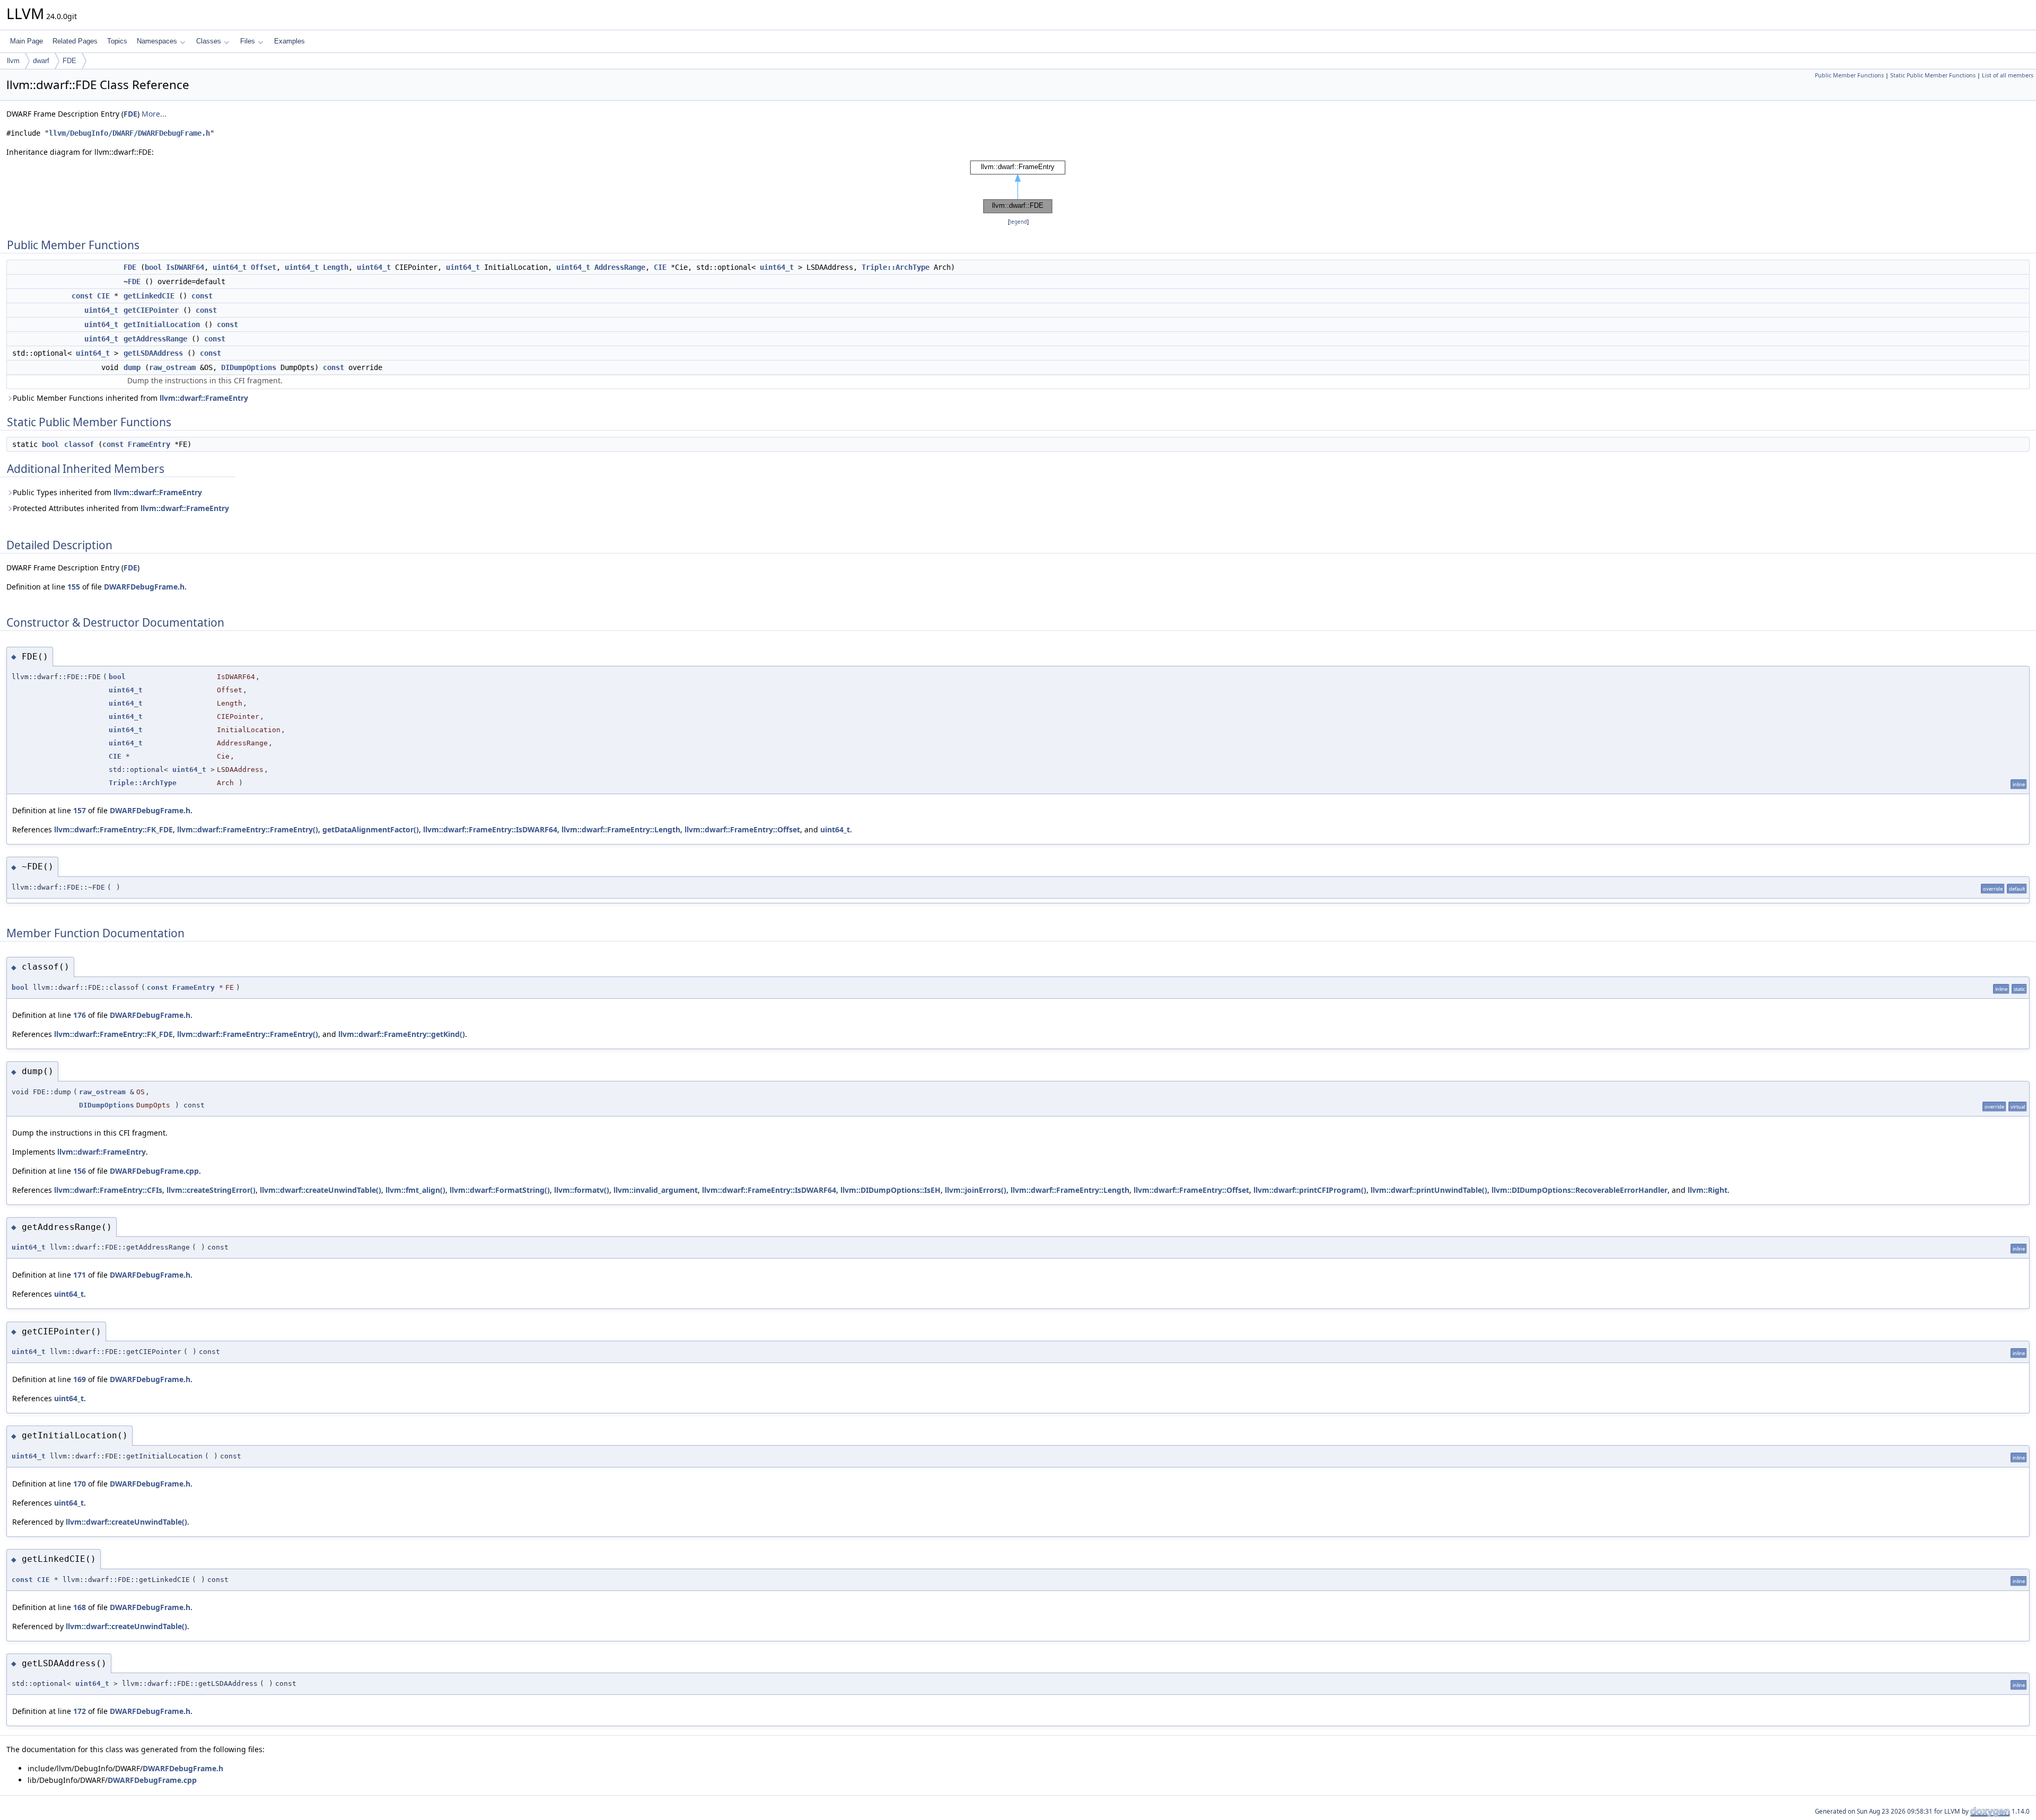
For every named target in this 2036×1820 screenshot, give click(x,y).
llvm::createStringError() (211, 1190)
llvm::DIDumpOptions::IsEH (890, 1190)
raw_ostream (172, 367)
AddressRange (620, 267)
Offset (264, 267)
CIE (660, 267)
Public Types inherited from (107, 492)
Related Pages (75, 41)
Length (336, 267)
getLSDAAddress (153, 353)
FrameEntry (149, 444)
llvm (13, 61)
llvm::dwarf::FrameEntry (204, 398)
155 (74, 587)
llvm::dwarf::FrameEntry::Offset (742, 829)
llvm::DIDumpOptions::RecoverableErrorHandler (1579, 1190)
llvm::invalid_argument (656, 1190)
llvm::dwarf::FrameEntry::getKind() (402, 1034)
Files (248, 41)
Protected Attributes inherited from (121, 508)
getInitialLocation (162, 324)
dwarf (41, 61)
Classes (209, 41)
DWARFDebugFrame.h (144, 587)
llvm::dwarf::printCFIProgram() (1310, 1190)
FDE (69, 61)
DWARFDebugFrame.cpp (154, 1171)
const (82, 296)
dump (132, 367)
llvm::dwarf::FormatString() (500, 1190)
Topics (117, 41)
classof (79, 444)
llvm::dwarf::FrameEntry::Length (621, 829)
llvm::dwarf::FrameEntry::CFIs (108, 1190)
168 (80, 1607)
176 (80, 1015)
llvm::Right (1708, 1190)
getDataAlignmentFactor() (371, 829)
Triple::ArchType (896, 267)
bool (153, 267)
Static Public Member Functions (1933, 75)
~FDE (132, 282)
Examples (289, 41)
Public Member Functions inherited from (130, 398)
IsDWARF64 (185, 267)
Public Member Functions (1849, 75)
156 (80, 1171)
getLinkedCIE (149, 296)
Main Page (27, 41)
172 (80, 1711)
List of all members (2008, 75)
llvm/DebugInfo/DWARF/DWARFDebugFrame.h (129, 133)
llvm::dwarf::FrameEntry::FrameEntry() (248, 829)
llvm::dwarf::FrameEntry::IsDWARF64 (490, 829)
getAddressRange (155, 339)
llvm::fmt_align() (415, 1190)
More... (154, 114)
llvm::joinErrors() (976, 1190)
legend (1018, 222)
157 (80, 810)
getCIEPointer (151, 310)
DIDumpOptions (249, 367)
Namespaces (157, 41)
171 (80, 1275)
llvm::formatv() (582, 1190)
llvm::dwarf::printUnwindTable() (1429, 1190)
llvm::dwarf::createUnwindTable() (321, 1190)
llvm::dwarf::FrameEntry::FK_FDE (113, 829)
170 (80, 1484)
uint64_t (230, 267)
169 (80, 1379)
